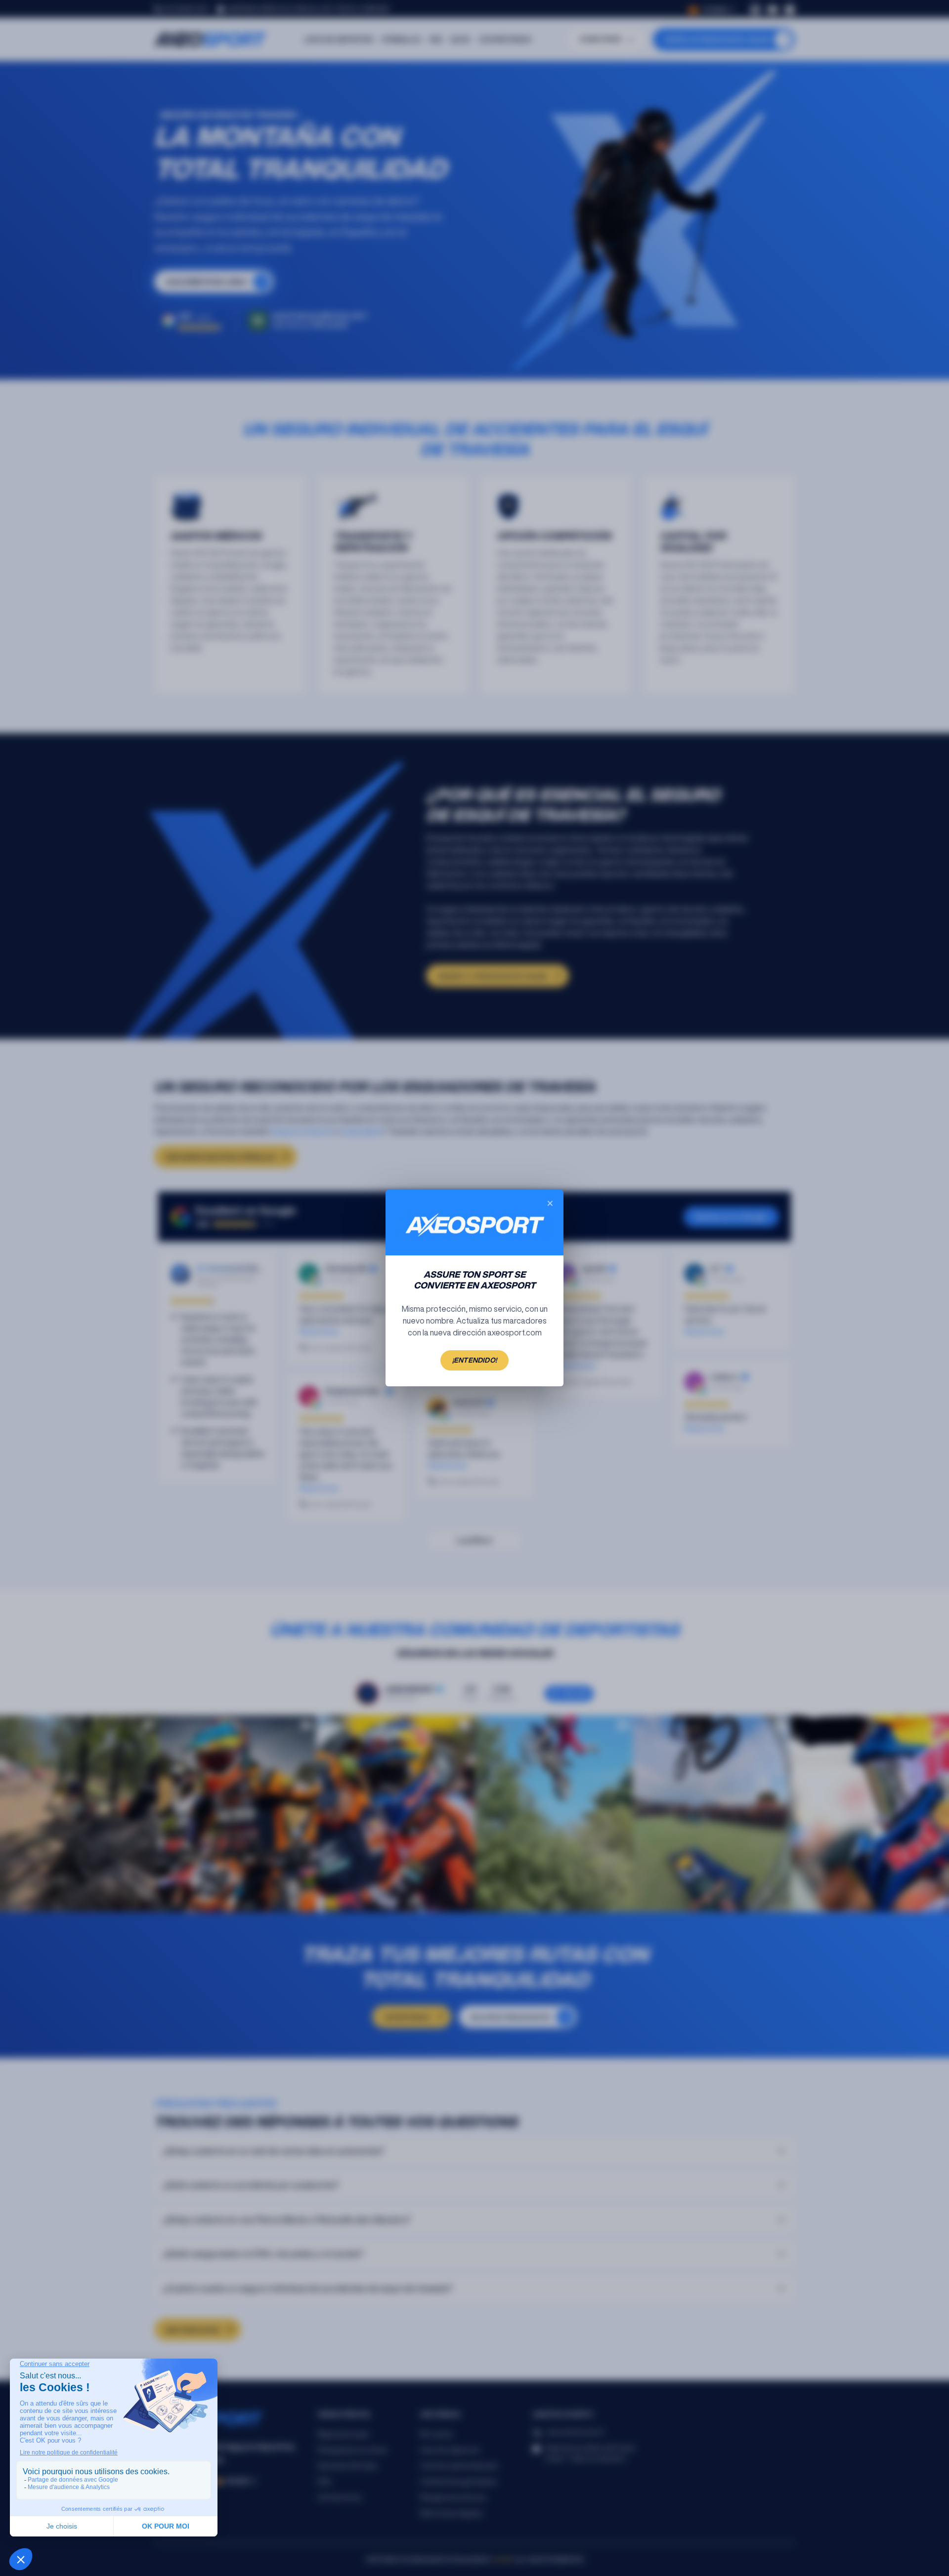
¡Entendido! (474, 1360)
